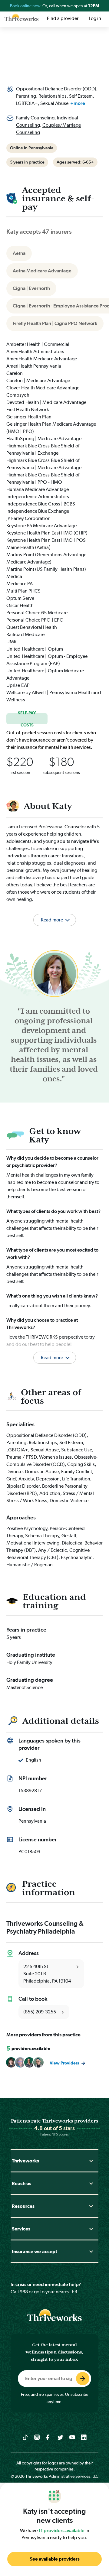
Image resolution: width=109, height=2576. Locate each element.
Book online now (26, 6)
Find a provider (63, 18)
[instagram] (37, 2437)
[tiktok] (25, 2437)
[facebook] (49, 2437)
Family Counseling (35, 118)
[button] (54, 1350)
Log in (95, 18)
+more (78, 103)
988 (24, 2292)
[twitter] (60, 2437)
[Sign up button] (83, 2379)
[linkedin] (84, 2437)
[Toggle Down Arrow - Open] (91, 2161)
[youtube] (72, 2437)
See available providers (55, 2559)
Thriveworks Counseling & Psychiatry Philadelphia (45, 1927)
